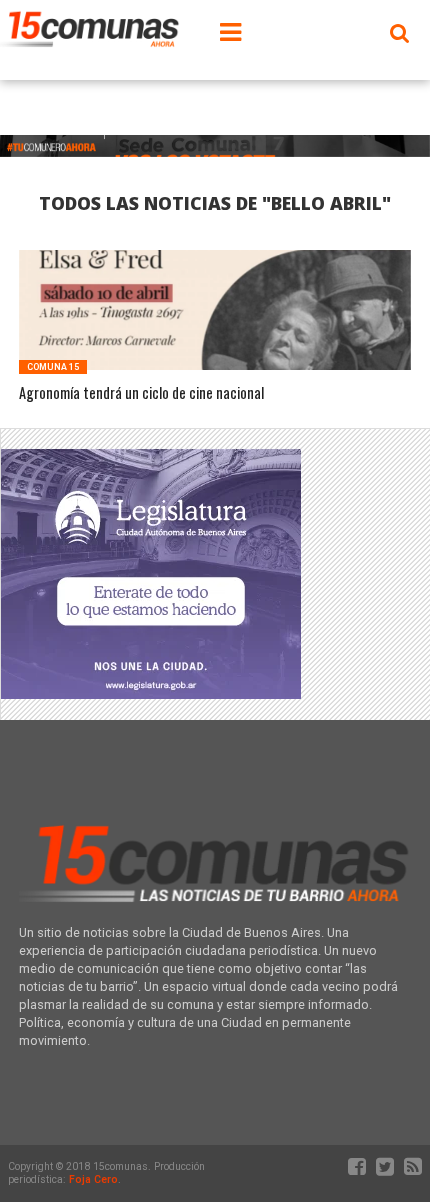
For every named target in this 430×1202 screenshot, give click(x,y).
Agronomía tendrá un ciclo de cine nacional (141, 393)
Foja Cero (93, 1179)
